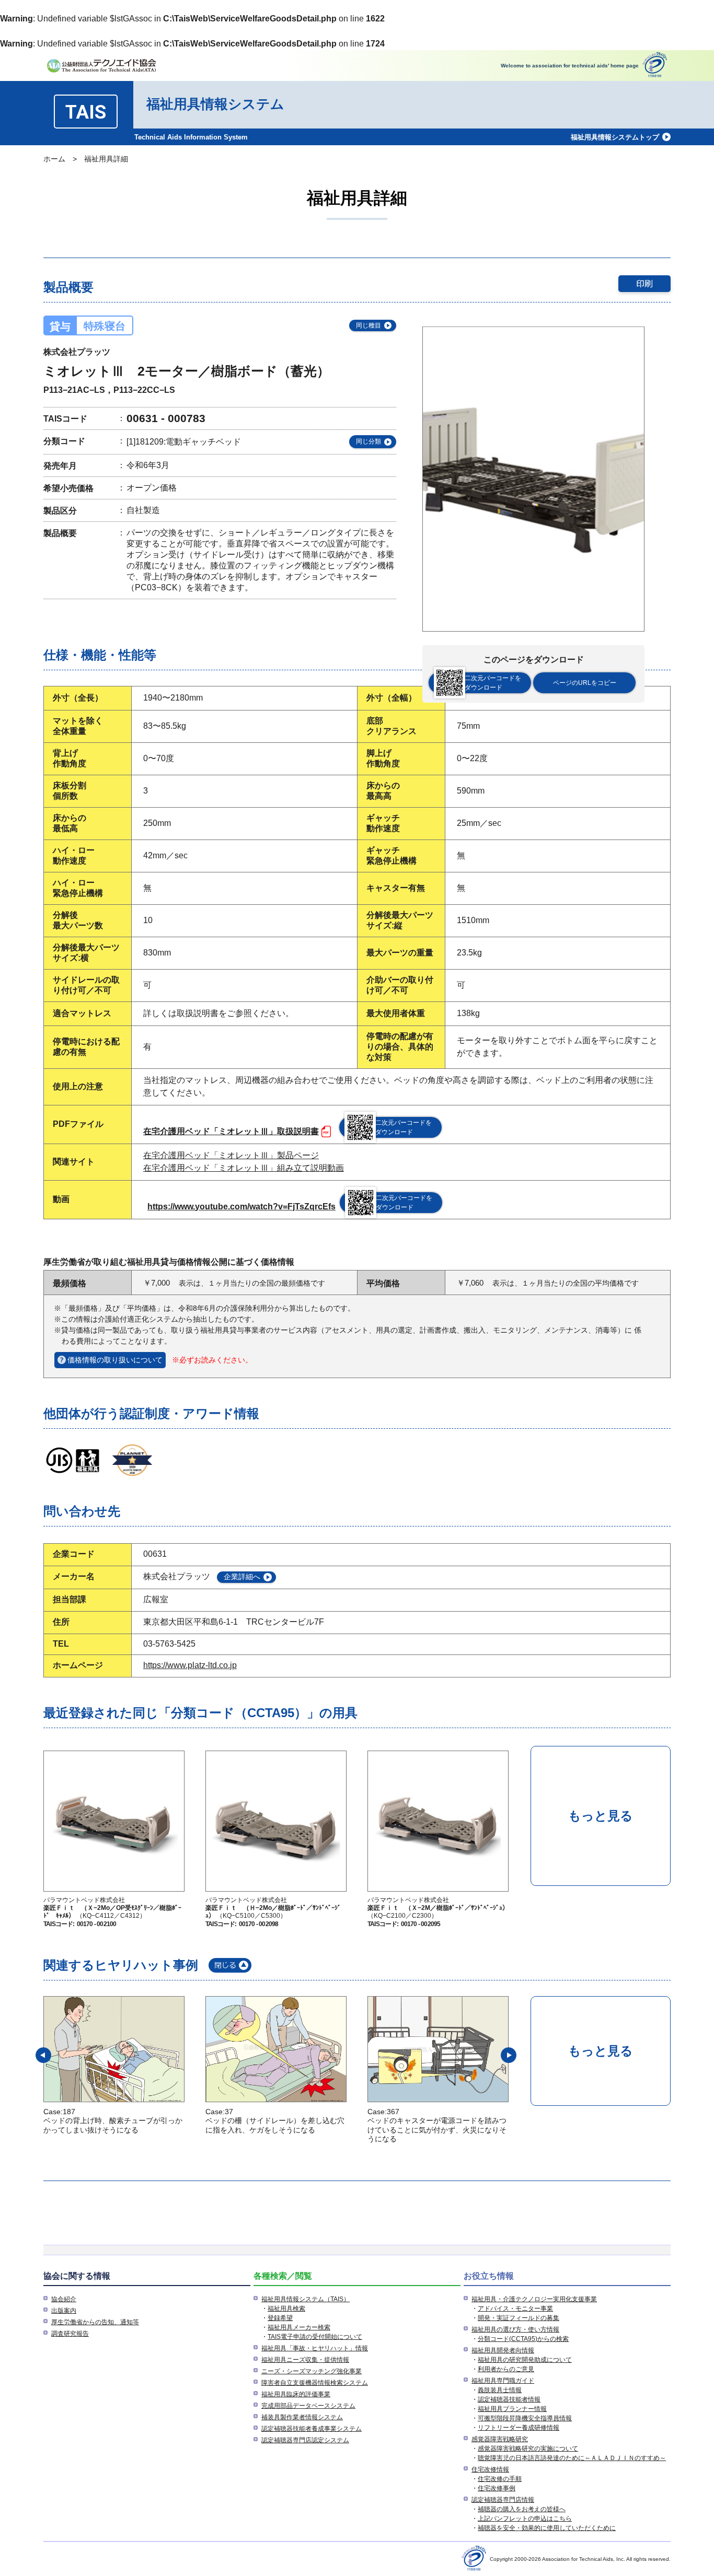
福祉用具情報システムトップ (615, 137)
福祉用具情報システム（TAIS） (306, 2299)
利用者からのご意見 (506, 2369)
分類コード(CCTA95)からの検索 (523, 2339)
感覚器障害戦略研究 (500, 2439)
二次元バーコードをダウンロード (493, 683)
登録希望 (280, 2318)
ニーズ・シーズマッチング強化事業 (312, 2371)
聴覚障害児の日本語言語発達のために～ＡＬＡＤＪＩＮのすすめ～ (572, 2458)
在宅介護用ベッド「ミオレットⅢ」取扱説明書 (231, 1131)
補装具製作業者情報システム (302, 2417)
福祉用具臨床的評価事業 (296, 2394)
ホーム (54, 159)
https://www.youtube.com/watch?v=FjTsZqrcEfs (241, 1207)
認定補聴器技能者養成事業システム (312, 2429)
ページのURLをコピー (585, 683)
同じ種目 (368, 325)
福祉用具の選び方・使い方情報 (515, 2329)
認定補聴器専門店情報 (503, 2500)
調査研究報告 (70, 2334)
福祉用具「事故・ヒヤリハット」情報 (315, 2348)
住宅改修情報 (490, 2469)
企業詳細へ (242, 1577)
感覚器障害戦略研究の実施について (528, 2449)
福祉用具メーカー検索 (299, 2327)
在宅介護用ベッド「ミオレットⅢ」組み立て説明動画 (244, 1168)
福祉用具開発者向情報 (503, 2350)
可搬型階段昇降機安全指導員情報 (525, 2418)
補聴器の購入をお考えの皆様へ (522, 2509)
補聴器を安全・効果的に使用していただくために (547, 2528)
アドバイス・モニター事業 (515, 2309)
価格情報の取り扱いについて (115, 1360)
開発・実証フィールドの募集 (519, 2318)
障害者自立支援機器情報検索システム (315, 2383)
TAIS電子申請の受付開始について (315, 2337)
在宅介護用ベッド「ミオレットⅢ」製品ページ (231, 1155)
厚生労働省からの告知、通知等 (95, 2322)
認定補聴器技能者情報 (509, 2399)
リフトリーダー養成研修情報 (519, 2428)
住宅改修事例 (497, 2488)
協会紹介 (64, 2299)
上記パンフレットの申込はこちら (525, 2519)
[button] (43, 2055)
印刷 (644, 283)
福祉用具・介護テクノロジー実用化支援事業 (534, 2299)
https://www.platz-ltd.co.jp (190, 1665)
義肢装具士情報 (500, 2390)
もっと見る (601, 1816)
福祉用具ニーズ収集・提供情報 (305, 2360)
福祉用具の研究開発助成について (525, 2360)
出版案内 (64, 2311)
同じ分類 (368, 441)
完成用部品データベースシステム (308, 2406)
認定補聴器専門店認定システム (305, 2440)
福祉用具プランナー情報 (512, 2409)
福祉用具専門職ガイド (503, 2381)
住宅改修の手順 (500, 2479)
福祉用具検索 (286, 2309)
